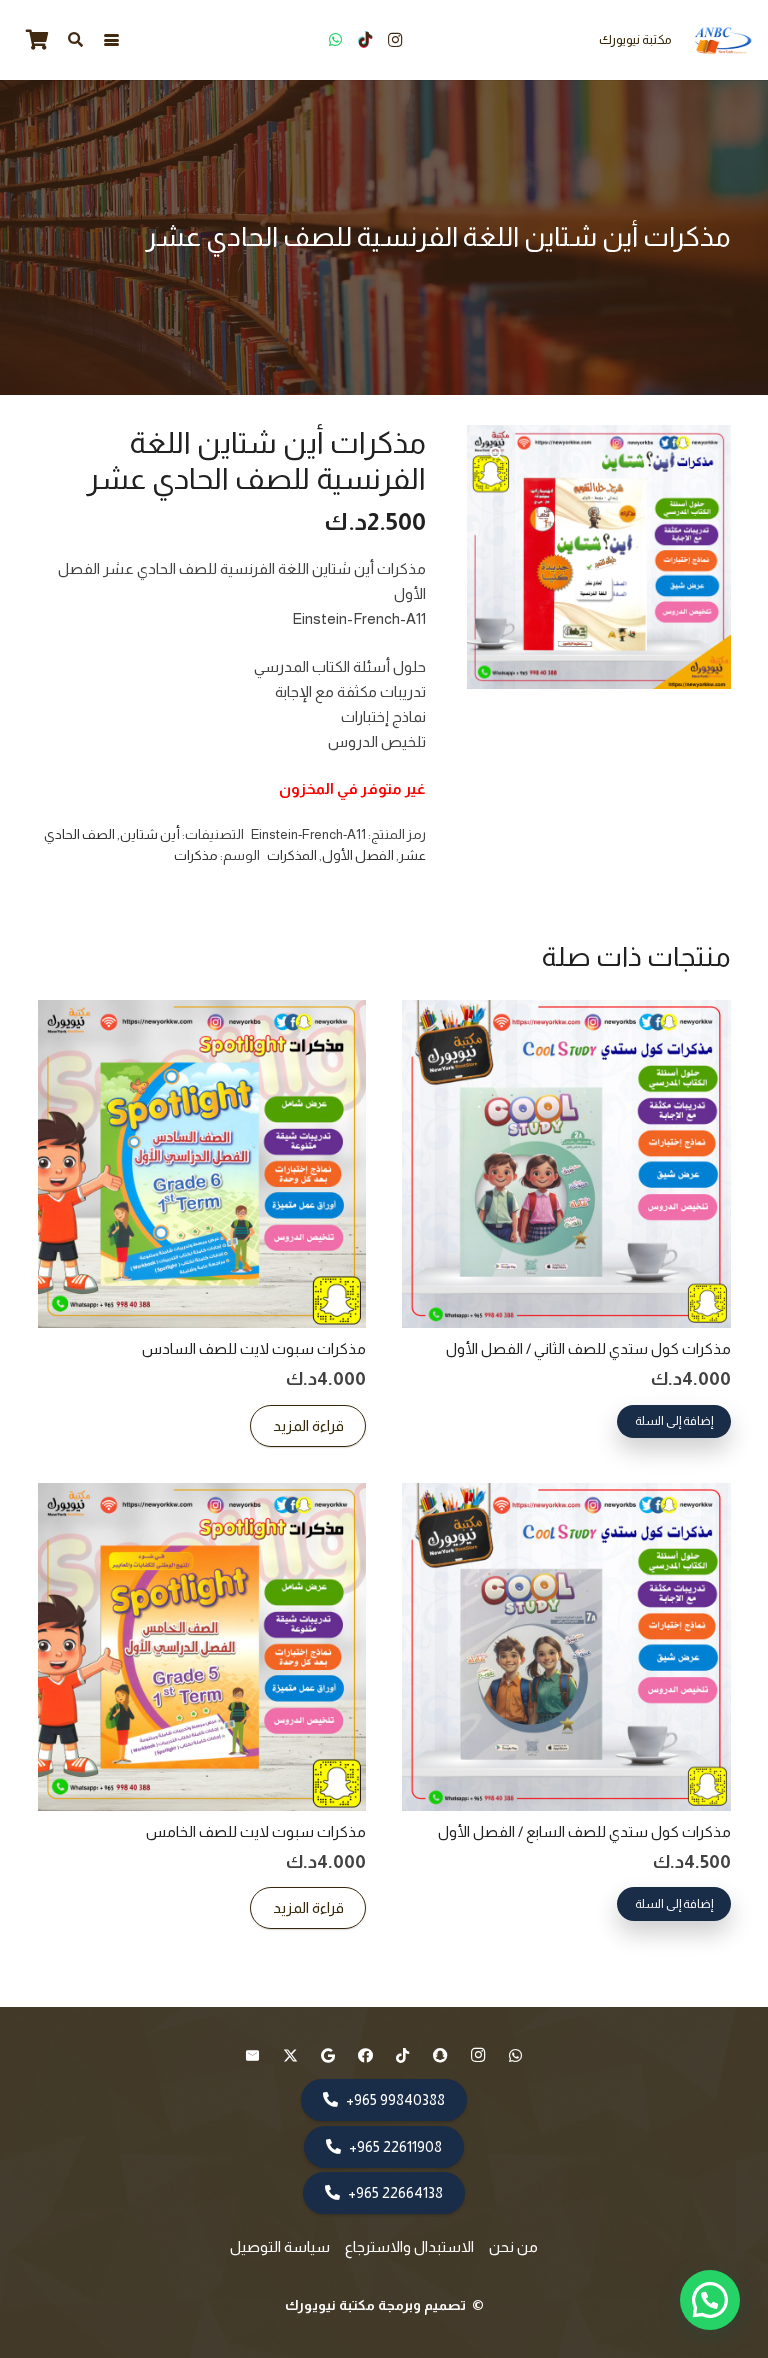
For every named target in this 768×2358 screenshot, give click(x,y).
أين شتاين (150, 834)
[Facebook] (366, 2056)
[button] (111, 40)
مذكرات (196, 855)
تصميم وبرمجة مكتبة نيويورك (377, 2305)
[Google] (328, 2056)
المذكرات (292, 855)
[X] (291, 2056)
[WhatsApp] (335, 40)
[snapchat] (441, 2056)
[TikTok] (365, 40)
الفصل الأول (358, 855)
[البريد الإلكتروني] (253, 2056)
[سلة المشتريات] (37, 40)
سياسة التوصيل (280, 2246)
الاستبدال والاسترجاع (409, 2246)
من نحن (513, 2246)
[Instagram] (395, 40)
